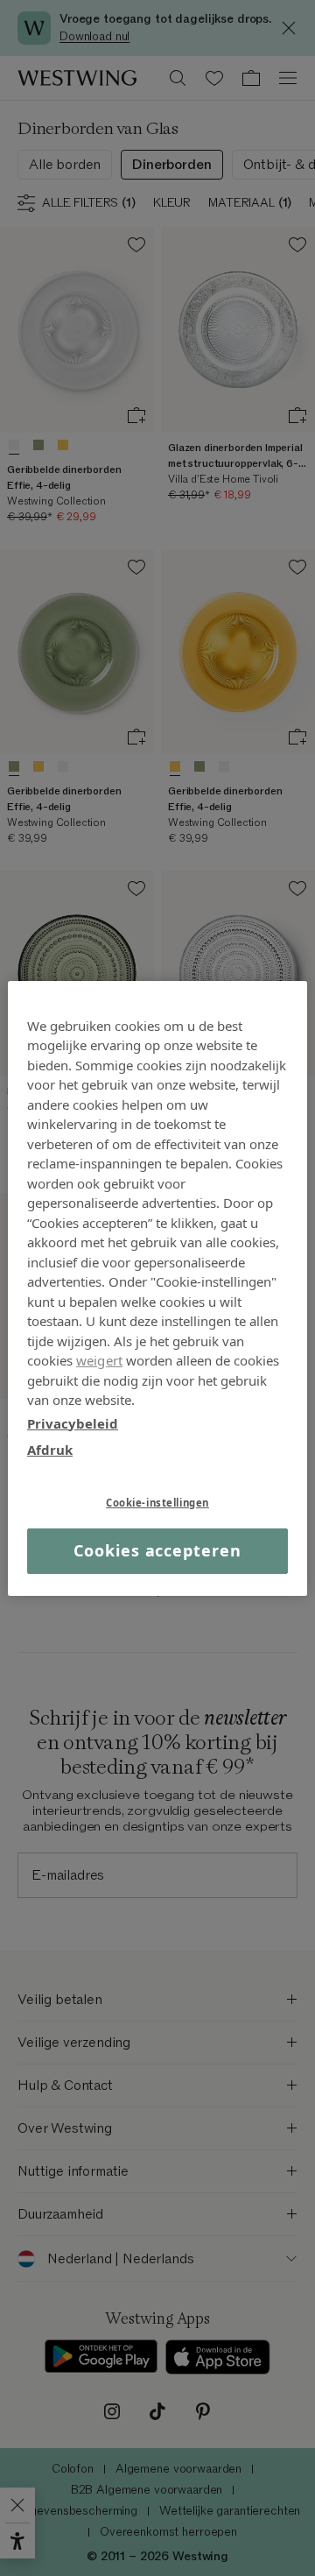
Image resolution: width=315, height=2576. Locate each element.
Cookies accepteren (157, 1550)
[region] (157, 1288)
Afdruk (50, 1450)
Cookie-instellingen (157, 1502)
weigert (99, 1360)
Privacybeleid (73, 1422)
